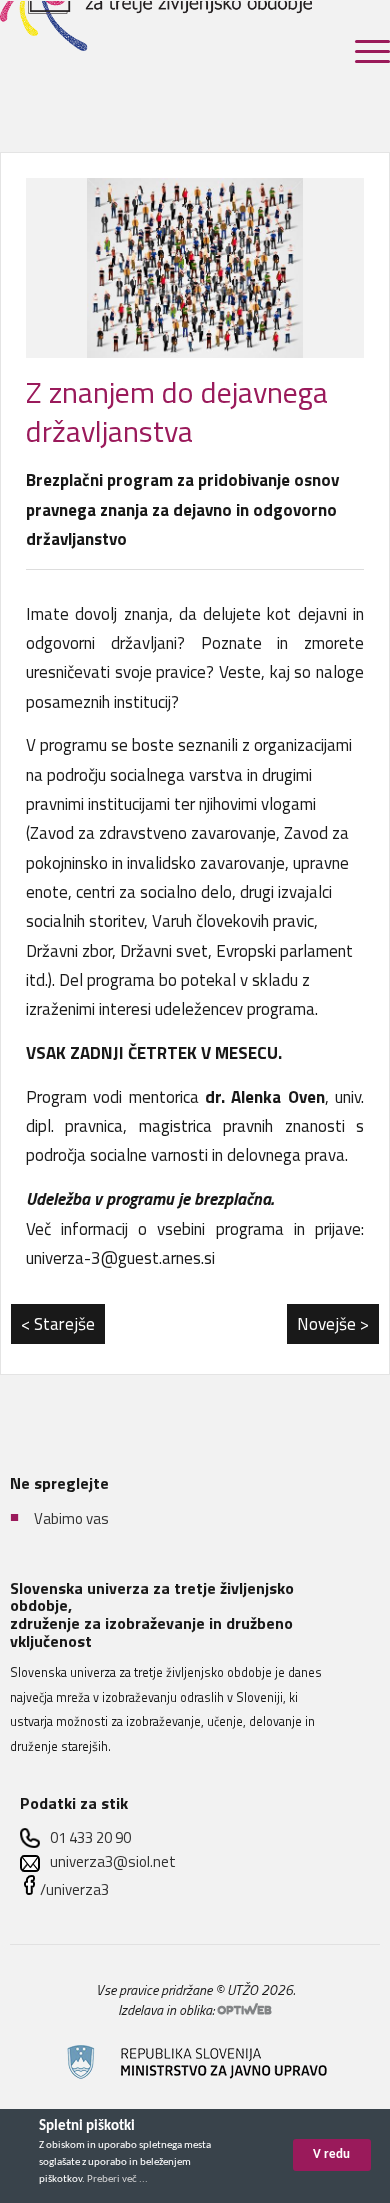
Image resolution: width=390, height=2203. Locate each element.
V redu (331, 2154)
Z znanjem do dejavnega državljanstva (177, 411)
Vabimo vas (71, 1518)
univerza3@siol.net (113, 1861)
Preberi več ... (117, 2179)
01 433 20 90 (90, 1837)
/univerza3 (74, 1889)
